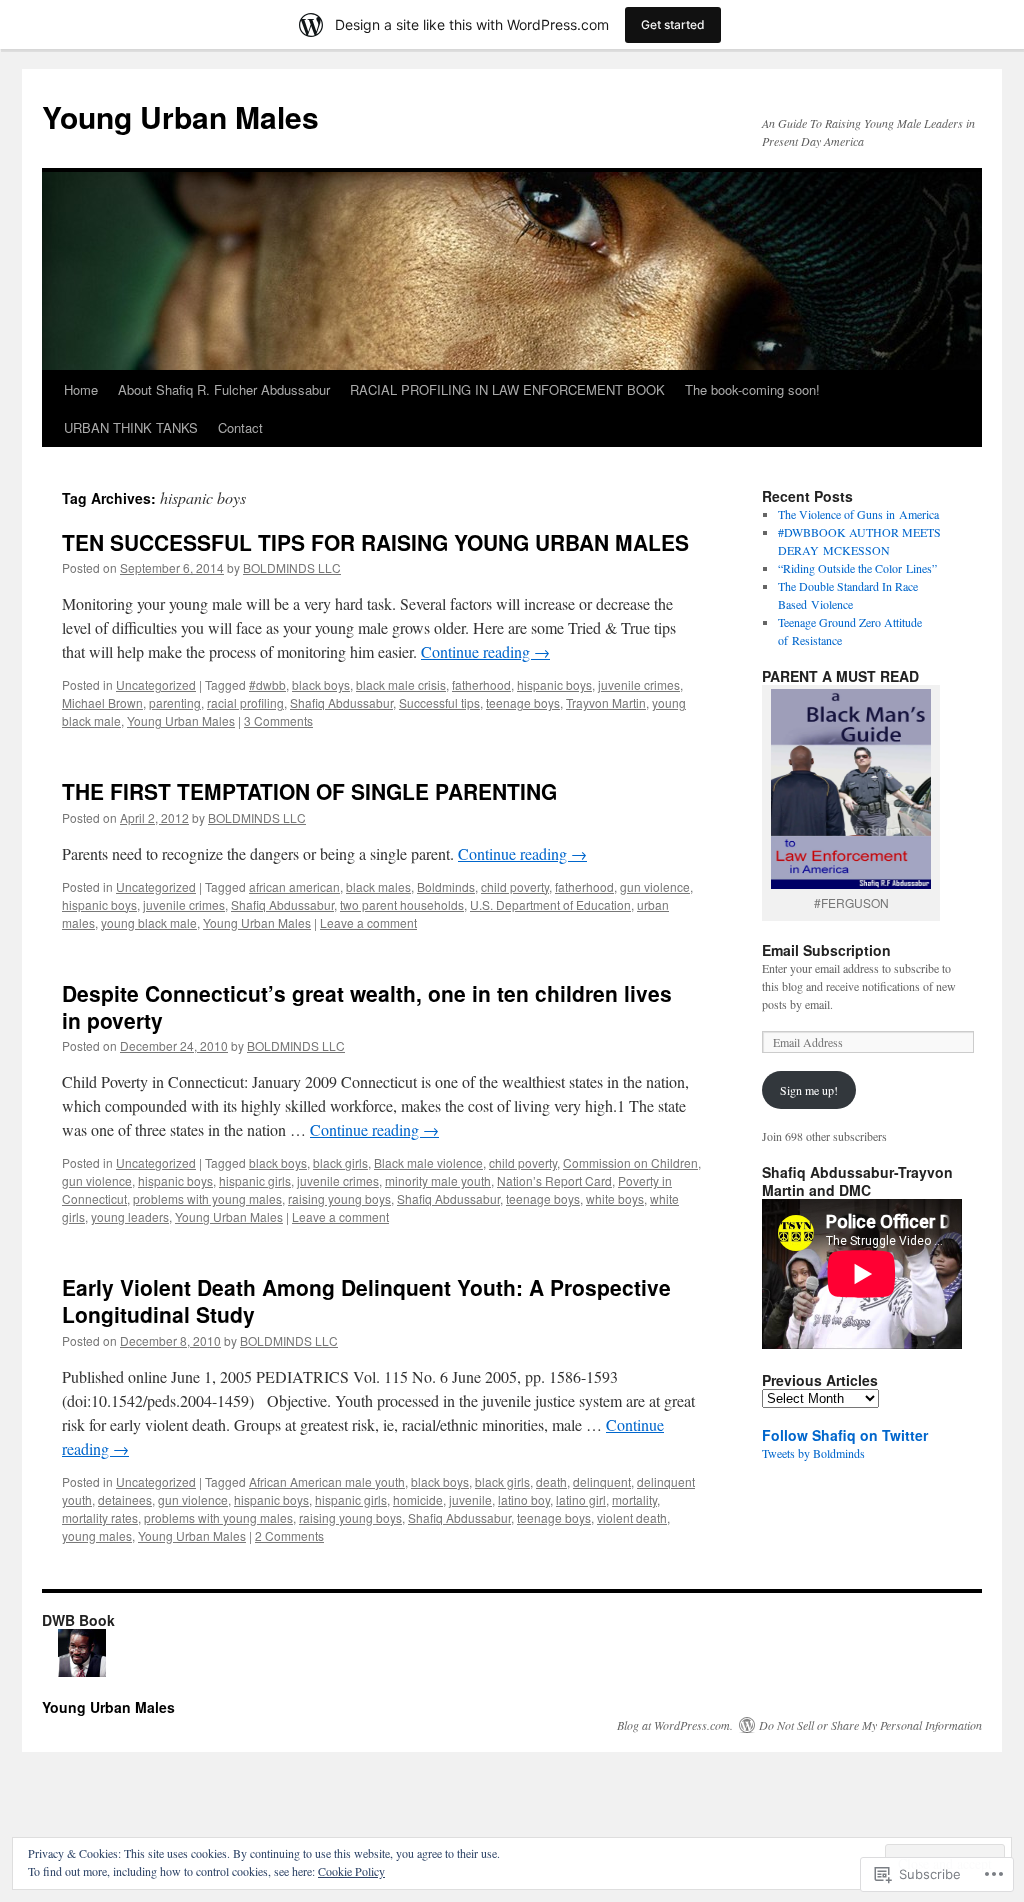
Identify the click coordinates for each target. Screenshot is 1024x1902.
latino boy (524, 1499)
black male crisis (401, 684)
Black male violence (428, 1162)
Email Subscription (826, 950)
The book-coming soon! (752, 389)
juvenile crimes (639, 684)
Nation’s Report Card (554, 1180)
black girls (340, 1162)
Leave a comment (368, 922)
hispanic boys (554, 684)
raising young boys (339, 1198)
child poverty (515, 886)
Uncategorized (156, 684)
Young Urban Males (180, 116)
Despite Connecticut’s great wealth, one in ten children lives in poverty (367, 1006)
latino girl (581, 1499)
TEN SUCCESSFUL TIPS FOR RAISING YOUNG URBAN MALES (375, 542)
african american (294, 886)
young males (97, 1535)
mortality (634, 1499)
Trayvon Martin (606, 702)
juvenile (470, 1499)
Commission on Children (630, 1162)
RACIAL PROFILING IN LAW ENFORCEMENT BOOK (507, 389)
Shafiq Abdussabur (341, 702)
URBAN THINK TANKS (131, 427)
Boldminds (446, 886)
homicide (418, 1499)
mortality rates (100, 1517)
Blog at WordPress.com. (675, 1725)
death (551, 1481)
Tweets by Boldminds (813, 1453)
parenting (175, 702)
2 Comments (289, 1535)
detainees (125, 1499)
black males (378, 886)
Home (81, 389)
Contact (240, 427)
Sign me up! (809, 1090)
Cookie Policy (351, 1871)
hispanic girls (255, 1180)
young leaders (130, 1216)
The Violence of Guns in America (858, 514)
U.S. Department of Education (550, 904)
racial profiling (245, 702)
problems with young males (207, 1198)
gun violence (655, 886)
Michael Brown (102, 702)
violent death (632, 1517)
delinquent (602, 1481)
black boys (321, 684)
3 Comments (278, 720)
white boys (615, 1198)
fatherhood (481, 684)
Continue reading (485, 651)
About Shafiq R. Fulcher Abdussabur (224, 389)
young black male (149, 922)
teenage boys (523, 702)
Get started (673, 24)
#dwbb (267, 684)
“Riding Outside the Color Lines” (857, 568)
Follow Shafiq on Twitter (845, 1435)
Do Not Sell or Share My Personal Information (870, 1725)
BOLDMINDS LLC (292, 567)
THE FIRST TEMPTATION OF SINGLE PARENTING (309, 791)
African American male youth (327, 1481)
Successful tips (439, 702)
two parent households (402, 904)
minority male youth (438, 1180)
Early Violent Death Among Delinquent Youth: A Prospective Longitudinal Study (366, 1300)
